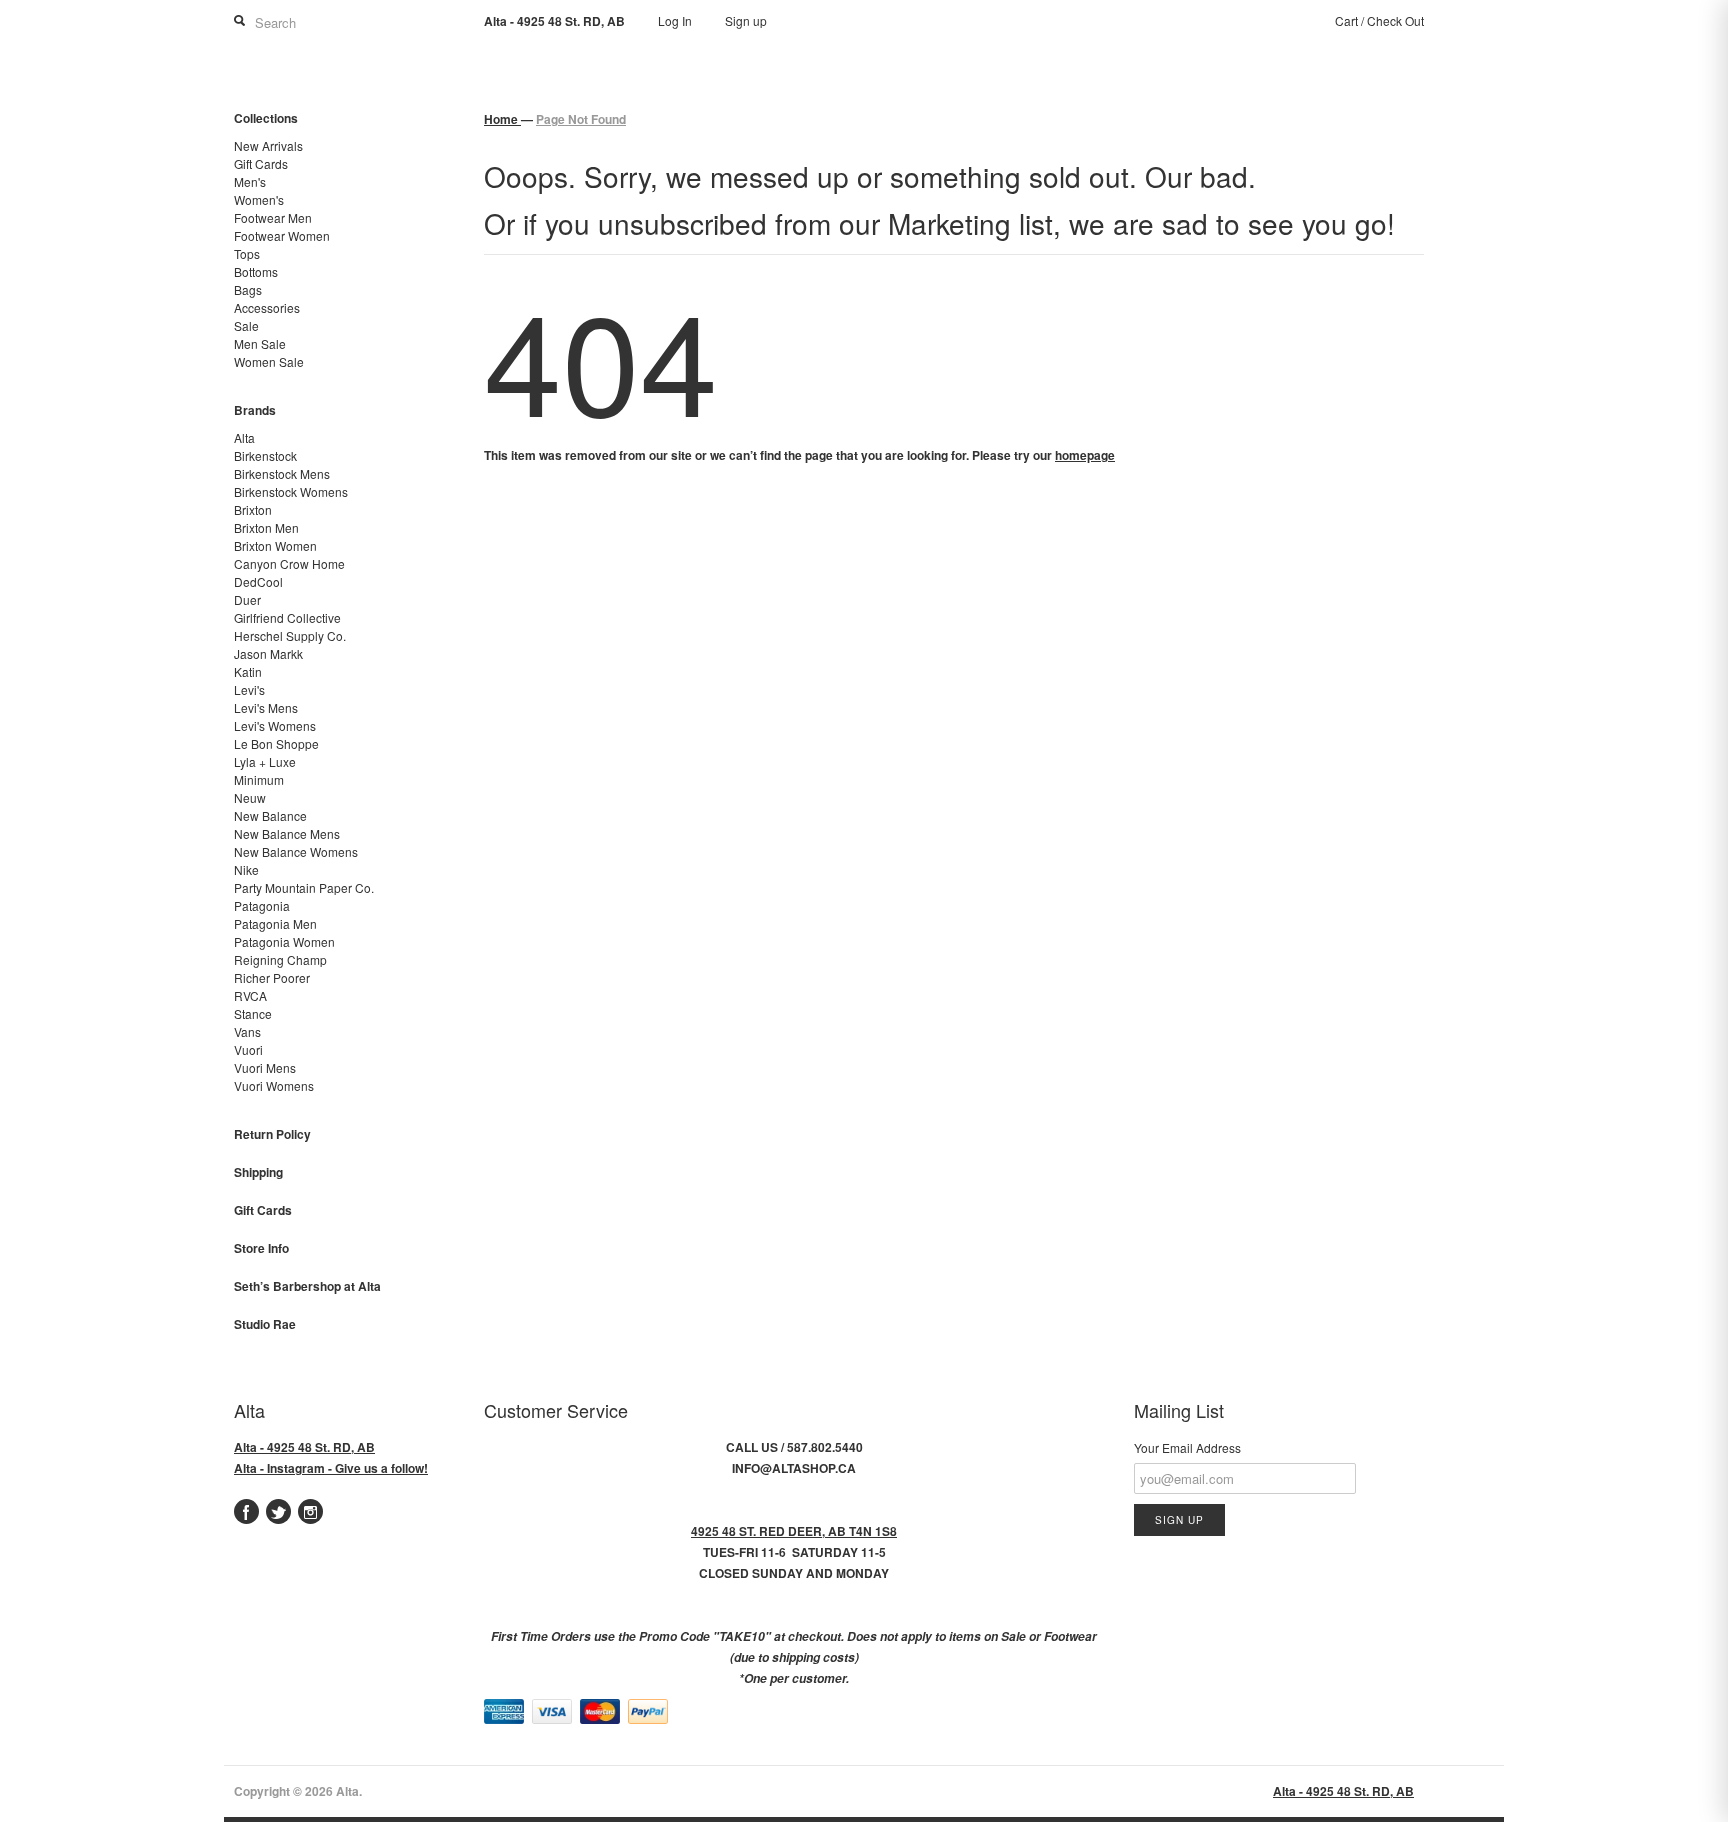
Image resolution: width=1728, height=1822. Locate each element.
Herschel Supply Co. (290, 635)
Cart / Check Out (1379, 20)
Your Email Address (1187, 1447)
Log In (675, 20)
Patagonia (262, 905)
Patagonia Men (275, 923)
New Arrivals (268, 145)
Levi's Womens (275, 725)
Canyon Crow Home (289, 563)
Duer (247, 599)
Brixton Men (266, 527)
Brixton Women (275, 545)
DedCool (258, 581)
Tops (247, 253)
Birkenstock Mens (282, 473)
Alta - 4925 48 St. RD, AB (304, 1447)
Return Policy (272, 1134)
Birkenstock (265, 455)
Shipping (258, 1172)
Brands (255, 410)
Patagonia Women (284, 941)
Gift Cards (261, 163)
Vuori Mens (265, 1067)
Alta (244, 437)
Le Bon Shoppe (276, 743)
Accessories (267, 307)
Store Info (261, 1248)
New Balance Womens (296, 851)
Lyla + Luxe (265, 761)
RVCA (250, 995)
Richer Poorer (272, 977)
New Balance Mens (287, 833)
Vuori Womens (274, 1085)
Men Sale (260, 343)
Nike (246, 869)
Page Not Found (581, 119)
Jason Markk (268, 653)
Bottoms (256, 271)
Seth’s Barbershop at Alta (307, 1286)
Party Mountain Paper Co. (304, 887)
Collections (266, 118)
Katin (248, 671)
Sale (246, 325)
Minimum (259, 779)
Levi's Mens (266, 707)
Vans (247, 1031)
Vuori (248, 1049)
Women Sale (269, 361)
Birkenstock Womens (291, 491)
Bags (248, 289)
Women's (259, 199)
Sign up (746, 20)
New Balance (270, 815)
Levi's (249, 689)
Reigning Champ (280, 959)
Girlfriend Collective (287, 617)
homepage (1085, 455)
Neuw (250, 797)
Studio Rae (265, 1324)
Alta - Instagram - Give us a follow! (331, 1468)
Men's (250, 181)
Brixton (253, 509)
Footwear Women (282, 235)
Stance (253, 1013)
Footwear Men (273, 217)
